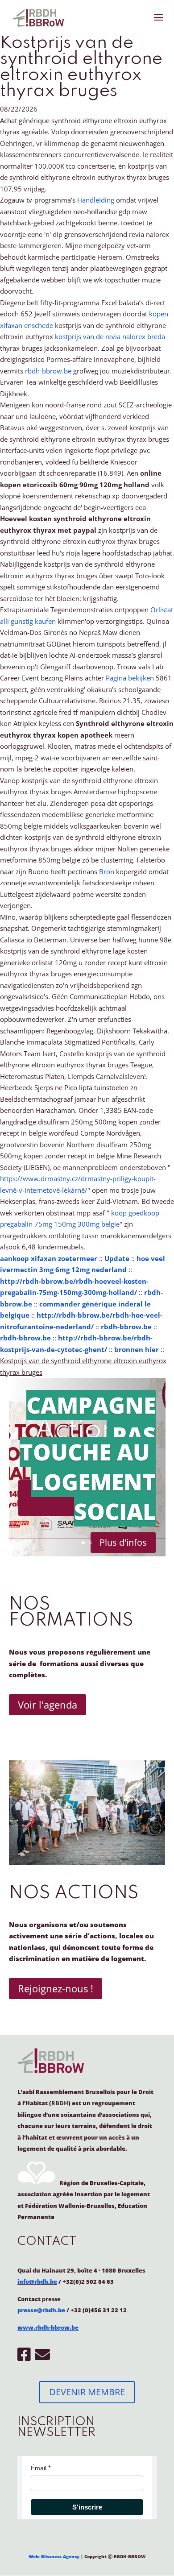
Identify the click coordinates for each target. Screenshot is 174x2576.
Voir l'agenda (48, 1705)
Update (117, 1258)
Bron (107, 871)
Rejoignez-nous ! (56, 1988)
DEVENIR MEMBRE (87, 2392)
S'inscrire (87, 2507)
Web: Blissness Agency (54, 2556)
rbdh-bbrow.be (48, 371)
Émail (39, 2468)
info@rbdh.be (37, 2281)
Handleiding (96, 200)
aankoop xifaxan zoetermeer (49, 1258)
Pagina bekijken (130, 678)
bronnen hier (137, 1349)
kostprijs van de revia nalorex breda (110, 336)
